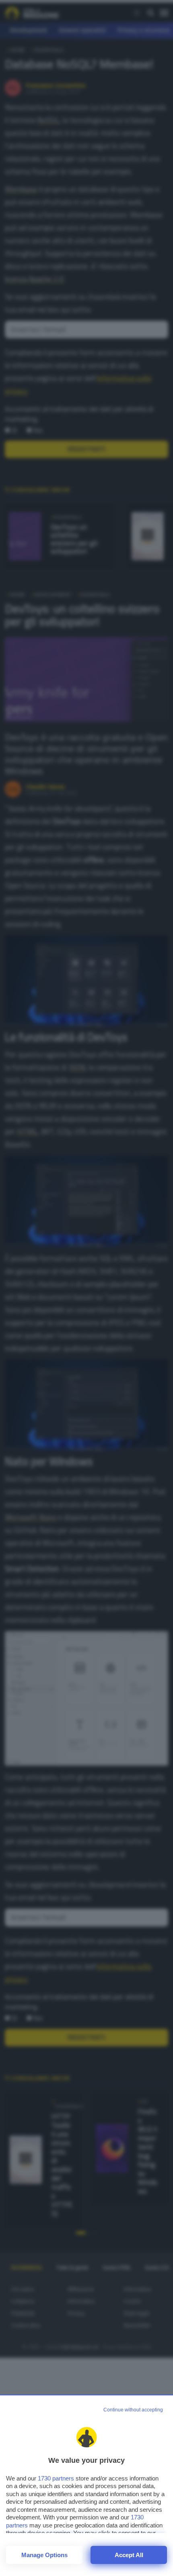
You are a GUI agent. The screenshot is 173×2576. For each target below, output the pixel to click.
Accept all (129, 2555)
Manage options (44, 2555)
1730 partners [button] (56, 2478)
